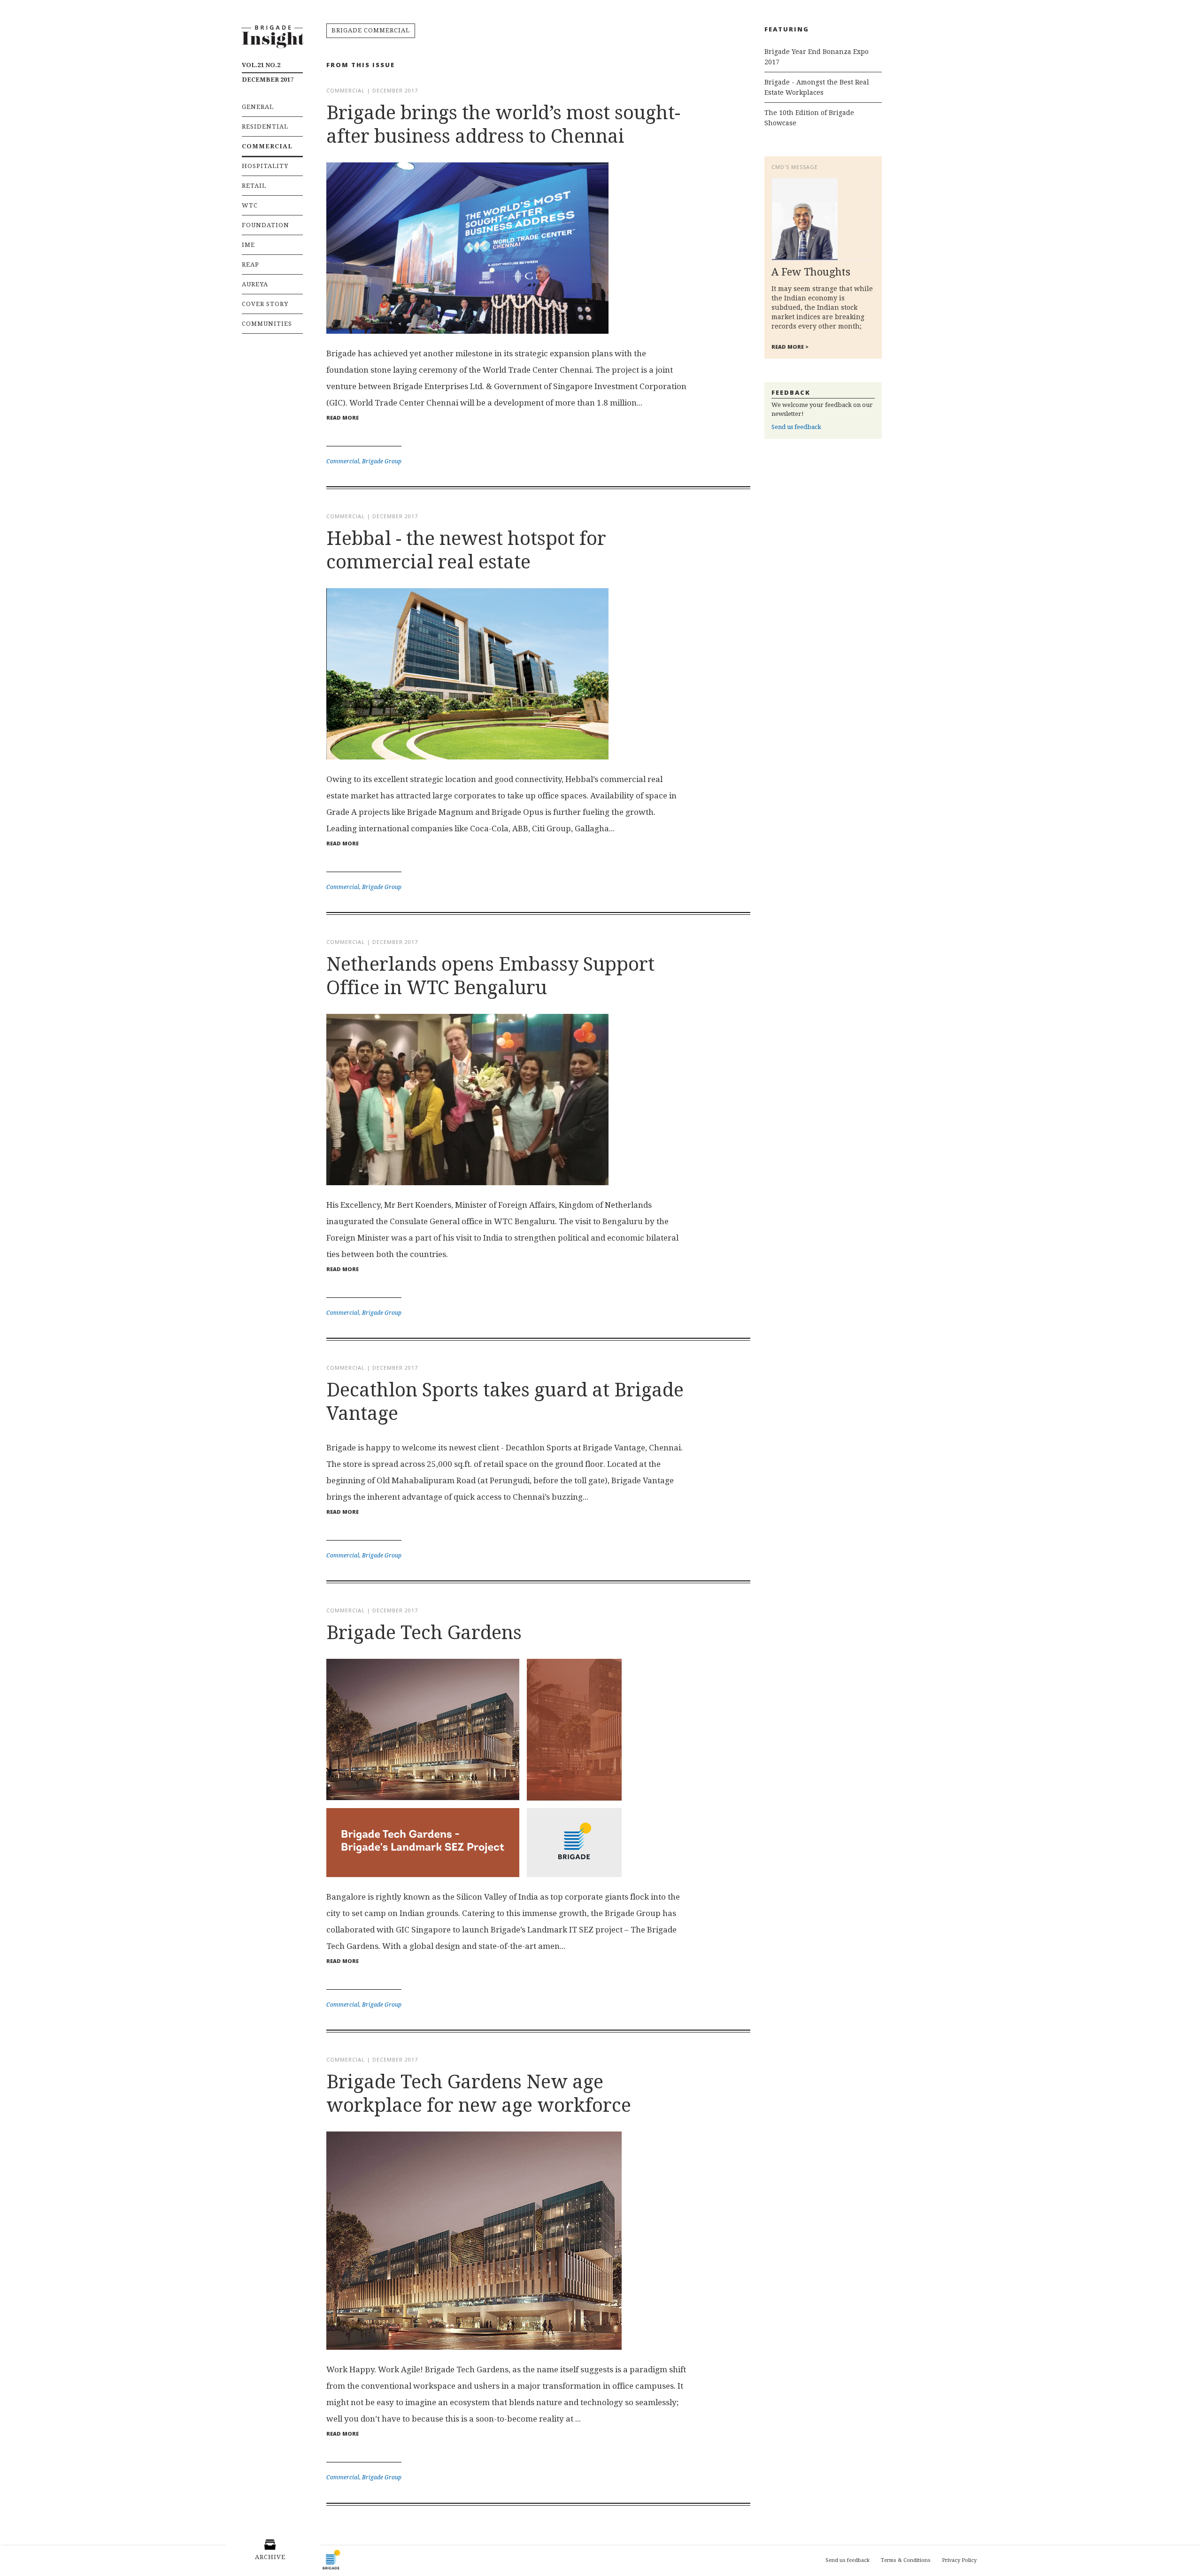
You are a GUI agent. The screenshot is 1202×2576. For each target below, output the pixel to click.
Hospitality (265, 166)
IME (248, 245)
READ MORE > (790, 347)
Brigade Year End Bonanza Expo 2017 (817, 57)
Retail (254, 186)
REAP (250, 264)
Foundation (266, 225)
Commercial (267, 146)
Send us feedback (796, 427)
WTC (250, 205)
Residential (265, 126)
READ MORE (343, 418)
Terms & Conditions (906, 2560)
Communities (267, 324)
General (258, 107)
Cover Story (265, 304)
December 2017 (268, 72)
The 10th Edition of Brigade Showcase (809, 118)
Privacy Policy (959, 2560)
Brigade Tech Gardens (424, 1633)
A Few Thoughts (811, 272)
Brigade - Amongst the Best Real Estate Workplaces (817, 87)
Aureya (255, 284)
